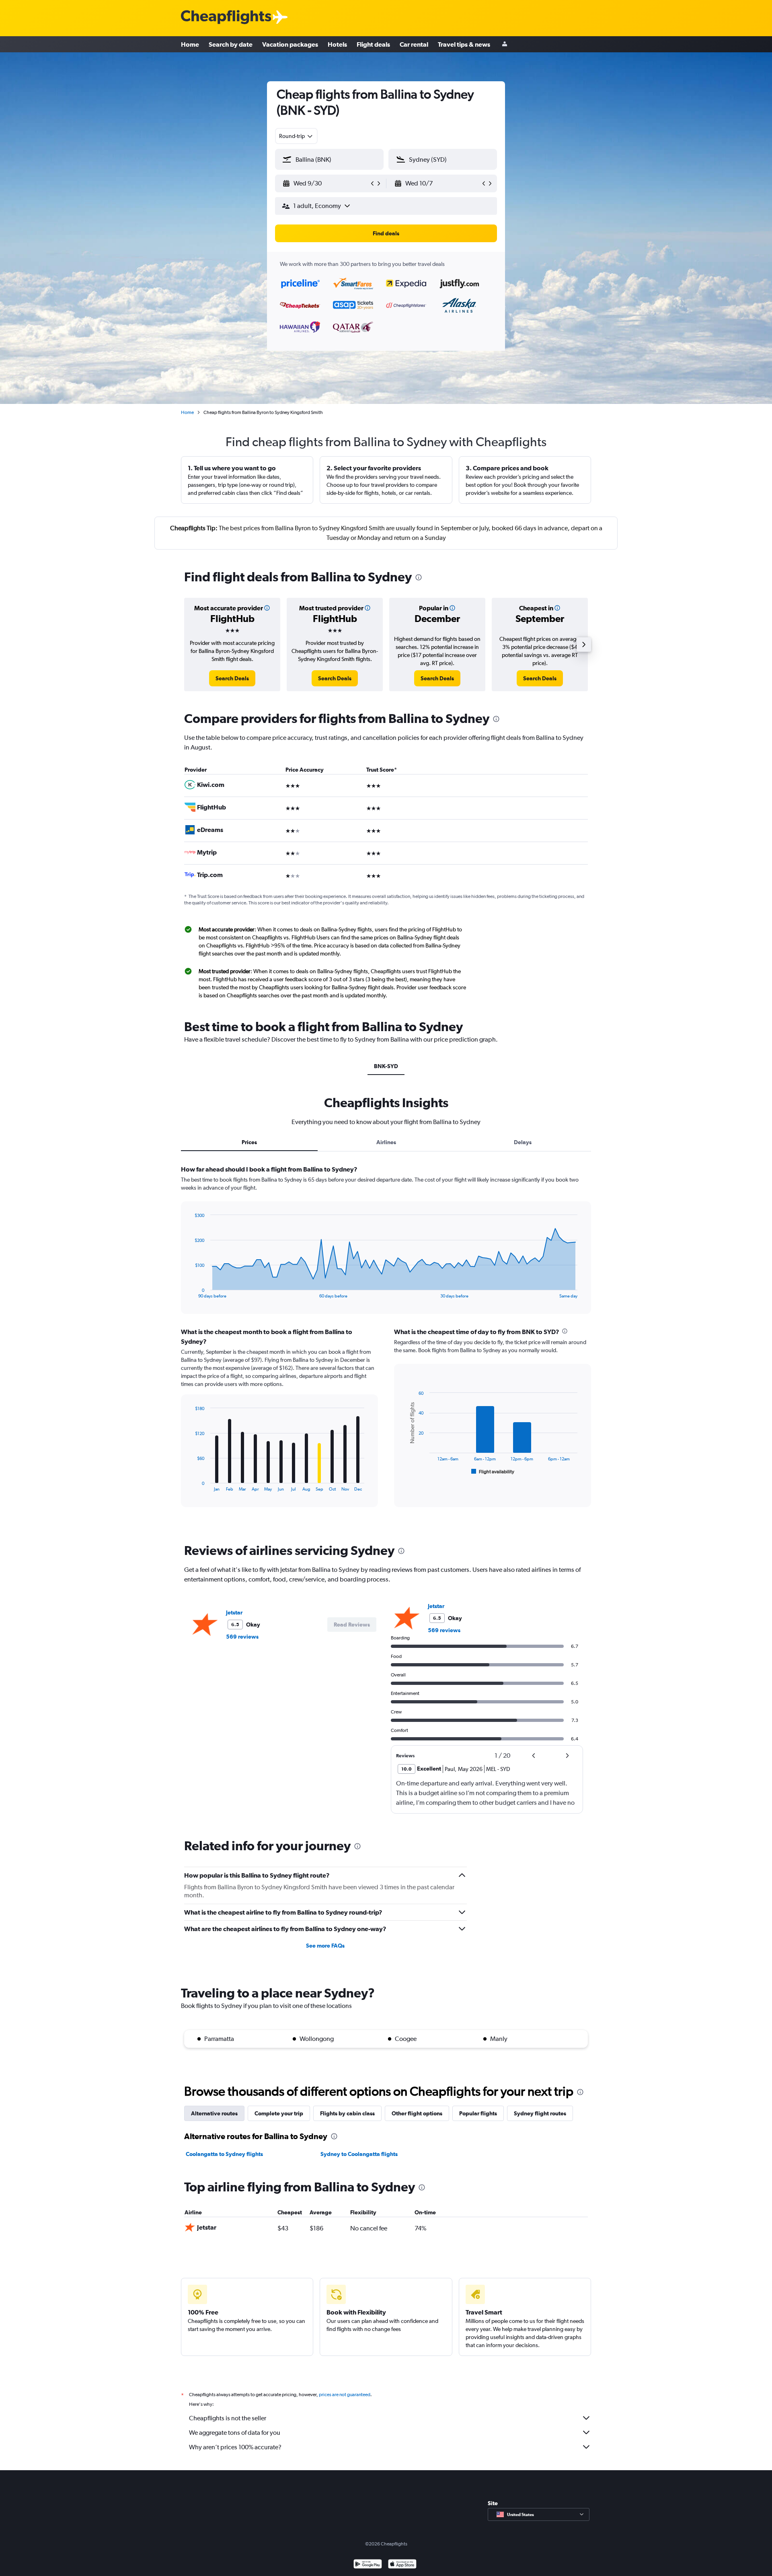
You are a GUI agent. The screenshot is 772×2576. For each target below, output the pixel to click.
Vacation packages (290, 44)
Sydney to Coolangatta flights (359, 2154)
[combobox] (296, 136)
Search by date (231, 44)
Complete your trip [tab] (279, 2113)
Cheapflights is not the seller (228, 2418)
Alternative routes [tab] (214, 2113)
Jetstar (234, 1612)
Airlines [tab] (386, 1142)
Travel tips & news (464, 44)
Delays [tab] (523, 1142)
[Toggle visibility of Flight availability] (493, 1472)
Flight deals (373, 44)
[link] (232, 678)
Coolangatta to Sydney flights (224, 2154)
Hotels (337, 44)
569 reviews (242, 1637)
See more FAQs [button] (325, 1946)
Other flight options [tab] (417, 2113)
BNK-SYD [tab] (386, 1066)
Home (190, 44)
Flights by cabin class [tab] (347, 2113)
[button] (326, 183)
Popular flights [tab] (478, 2113)
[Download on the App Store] (402, 2565)
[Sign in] (505, 44)
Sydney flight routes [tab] (540, 2113)
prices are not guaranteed (345, 2395)
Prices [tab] (249, 1142)
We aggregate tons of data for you (235, 2433)
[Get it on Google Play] (368, 2565)
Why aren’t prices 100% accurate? (235, 2447)
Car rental (414, 44)
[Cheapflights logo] (226, 18)
